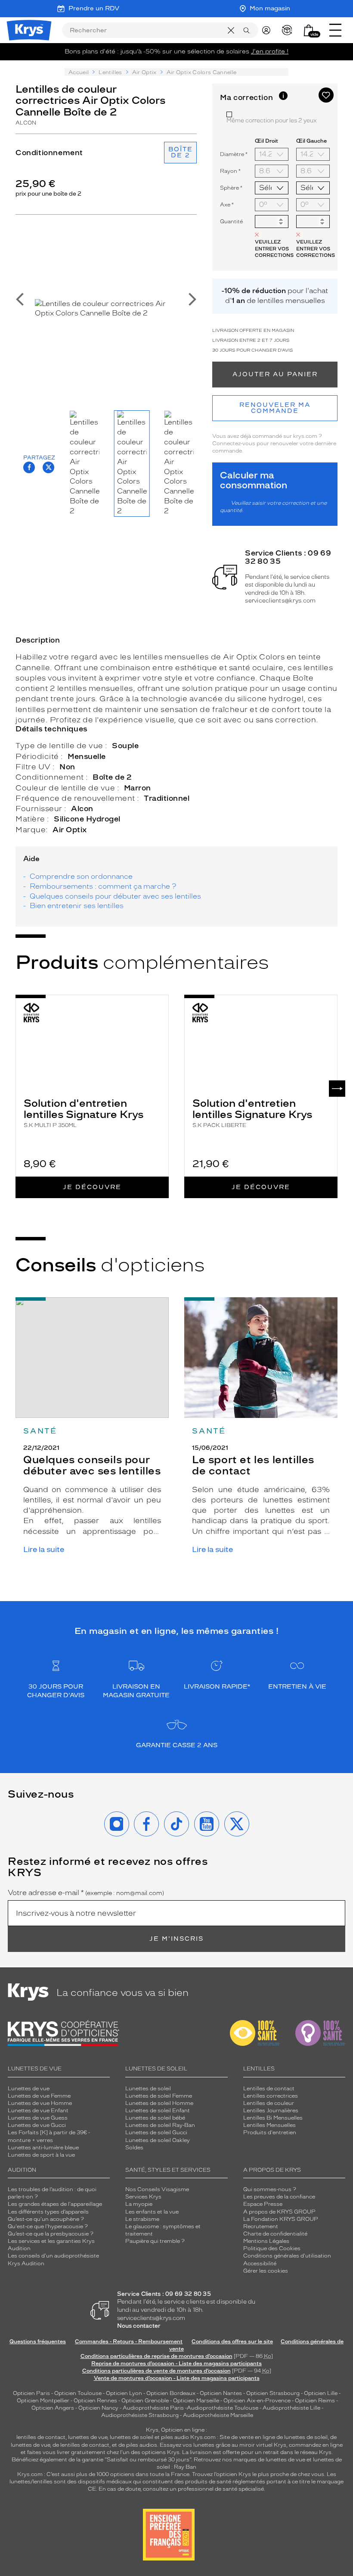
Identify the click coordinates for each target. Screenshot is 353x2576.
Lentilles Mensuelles (269, 2125)
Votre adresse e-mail (86, 1893)
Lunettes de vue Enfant (38, 2111)
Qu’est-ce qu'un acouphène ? (46, 2219)
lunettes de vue (88, 2437)
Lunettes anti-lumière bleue (43, 2148)
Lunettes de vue (29, 2089)
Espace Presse (263, 2204)
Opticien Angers (53, 2408)
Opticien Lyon (124, 2393)
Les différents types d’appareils (48, 2212)
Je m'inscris (176, 1939)
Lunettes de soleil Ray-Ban (160, 2125)
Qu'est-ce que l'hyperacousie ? (48, 2226)
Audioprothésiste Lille (291, 2408)
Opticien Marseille (196, 2401)
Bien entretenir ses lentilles (77, 906)
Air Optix (144, 72)
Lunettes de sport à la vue (41, 2155)
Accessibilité (260, 2264)
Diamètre (234, 154)
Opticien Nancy (98, 2408)
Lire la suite (44, 1550)
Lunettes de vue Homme (40, 2103)
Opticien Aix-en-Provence (257, 2401)
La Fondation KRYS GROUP (281, 2219)
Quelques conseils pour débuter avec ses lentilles (115, 896)
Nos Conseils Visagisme (157, 2189)
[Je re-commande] (289, 30)
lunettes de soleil (132, 2437)
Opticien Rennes (95, 2401)
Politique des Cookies (272, 2248)
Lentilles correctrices (271, 2096)
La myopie (139, 2204)
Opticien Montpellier (43, 2401)
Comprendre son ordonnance (81, 876)
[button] (309, 30)
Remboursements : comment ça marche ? (103, 886)
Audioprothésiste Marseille (218, 2415)
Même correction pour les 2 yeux (272, 120)
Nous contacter (139, 2326)
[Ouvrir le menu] (335, 30)
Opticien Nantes (221, 2393)
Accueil (79, 72)
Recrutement (261, 2226)
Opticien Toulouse (78, 2393)
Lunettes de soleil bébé (155, 2118)
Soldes (134, 2148)
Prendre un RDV (94, 8)
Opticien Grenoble (145, 2401)
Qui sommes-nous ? (270, 2189)
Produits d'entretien (270, 2133)
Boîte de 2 (181, 152)
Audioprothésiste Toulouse (223, 2408)
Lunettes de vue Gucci (37, 2125)
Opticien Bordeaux (171, 2393)
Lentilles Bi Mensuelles (273, 2118)
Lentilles (110, 72)
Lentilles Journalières (271, 2111)
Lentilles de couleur (269, 2103)
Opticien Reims (315, 2401)
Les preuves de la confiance (279, 2197)
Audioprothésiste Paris (153, 2408)
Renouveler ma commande (275, 408)
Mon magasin (270, 8)
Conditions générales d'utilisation (287, 2256)
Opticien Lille (321, 2393)
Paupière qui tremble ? (155, 2241)
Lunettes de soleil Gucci (156, 2133)
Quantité (231, 222)
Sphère (231, 188)
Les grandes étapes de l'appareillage (55, 2204)
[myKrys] (268, 30)
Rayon (230, 171)
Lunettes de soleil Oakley (158, 2140)
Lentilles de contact (269, 2089)
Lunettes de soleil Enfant (158, 2111)
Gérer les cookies (266, 2271)
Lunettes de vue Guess (38, 2118)
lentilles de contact (41, 2437)
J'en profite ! (270, 52)
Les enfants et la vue (152, 2212)
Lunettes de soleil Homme (159, 2103)
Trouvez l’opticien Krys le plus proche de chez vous (258, 2474)
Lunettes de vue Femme (39, 2096)
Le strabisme (142, 2219)
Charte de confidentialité (275, 2234)
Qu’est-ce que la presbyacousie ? (51, 2234)
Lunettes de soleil (148, 2089)
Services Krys (143, 2197)
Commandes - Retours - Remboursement (129, 2342)
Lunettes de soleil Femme (159, 2096)
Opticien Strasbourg (273, 2393)
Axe (227, 205)
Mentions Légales (266, 2241)
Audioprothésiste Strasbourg (140, 2415)
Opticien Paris (31, 2393)
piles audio (175, 2437)
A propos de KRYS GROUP (279, 2212)
